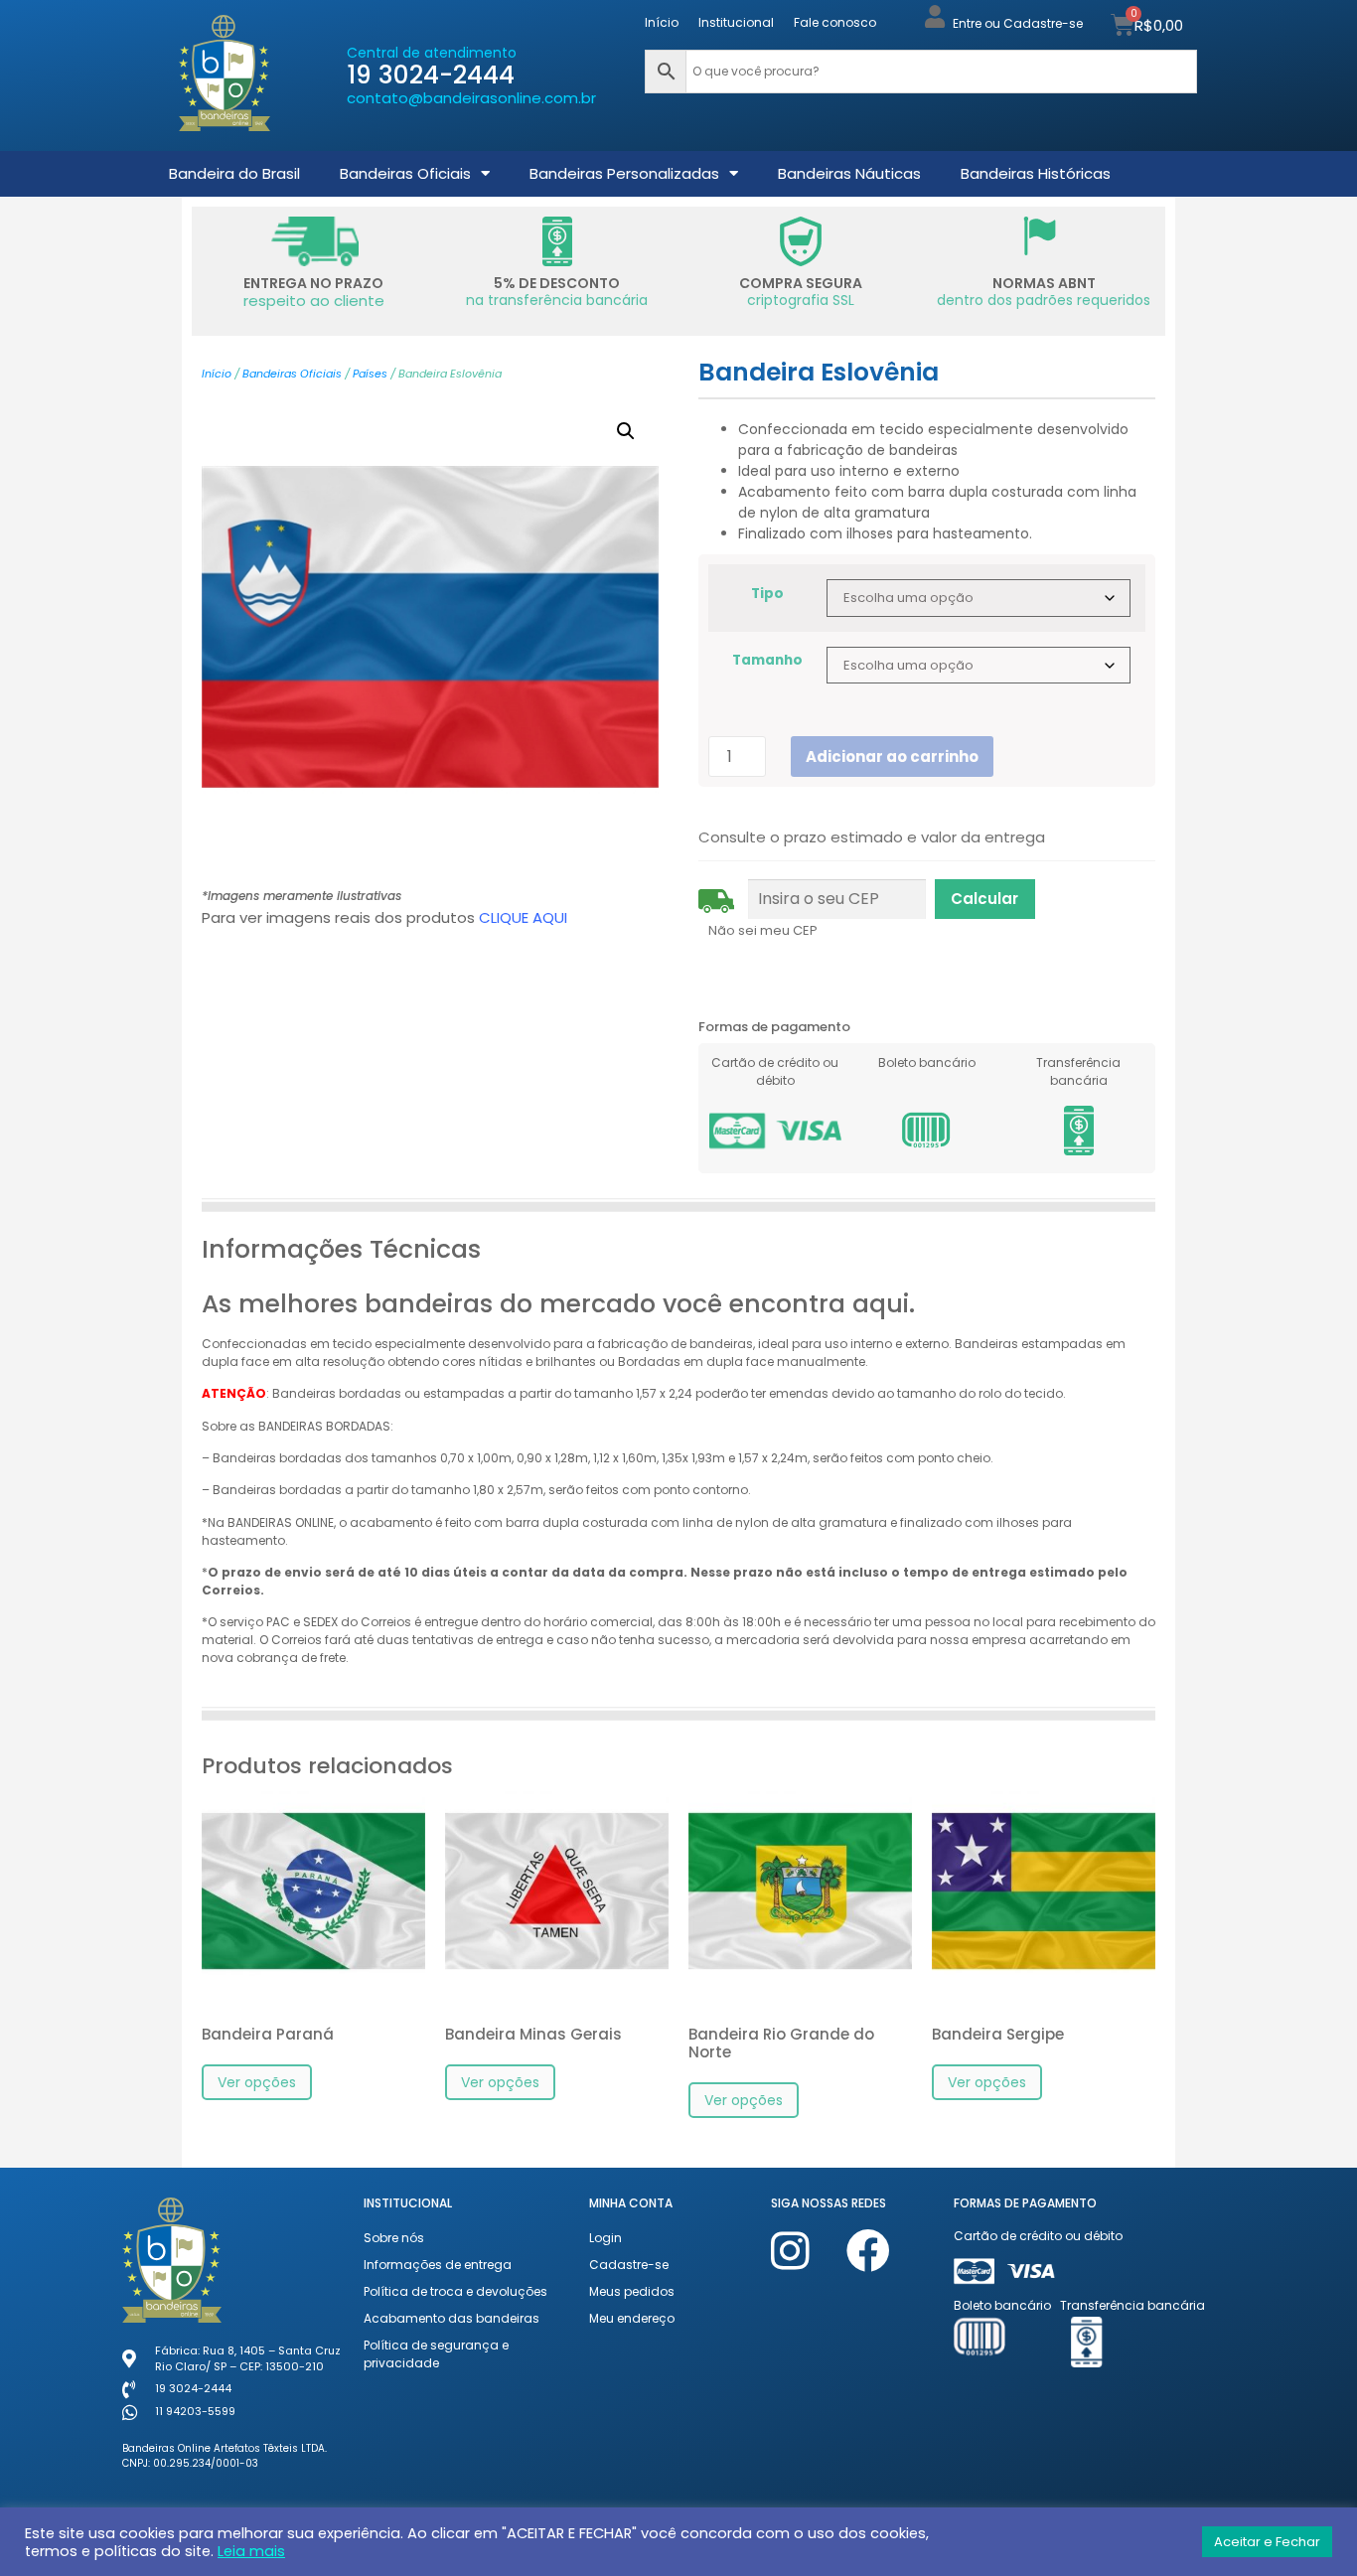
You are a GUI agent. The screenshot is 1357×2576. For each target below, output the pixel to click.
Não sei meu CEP (763, 930)
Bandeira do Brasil (234, 173)
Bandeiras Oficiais (405, 173)
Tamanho (767, 661)
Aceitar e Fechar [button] (1267, 2542)
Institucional (736, 22)
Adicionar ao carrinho (892, 757)
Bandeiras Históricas (1036, 173)
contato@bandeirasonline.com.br (471, 98)
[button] (626, 431)
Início (662, 22)
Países (370, 374)
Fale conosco (835, 22)
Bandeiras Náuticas (849, 173)
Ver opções (257, 2082)
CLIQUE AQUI (523, 917)
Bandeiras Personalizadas (624, 173)
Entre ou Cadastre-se (1018, 23)
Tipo (767, 594)
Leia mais (251, 2551)
